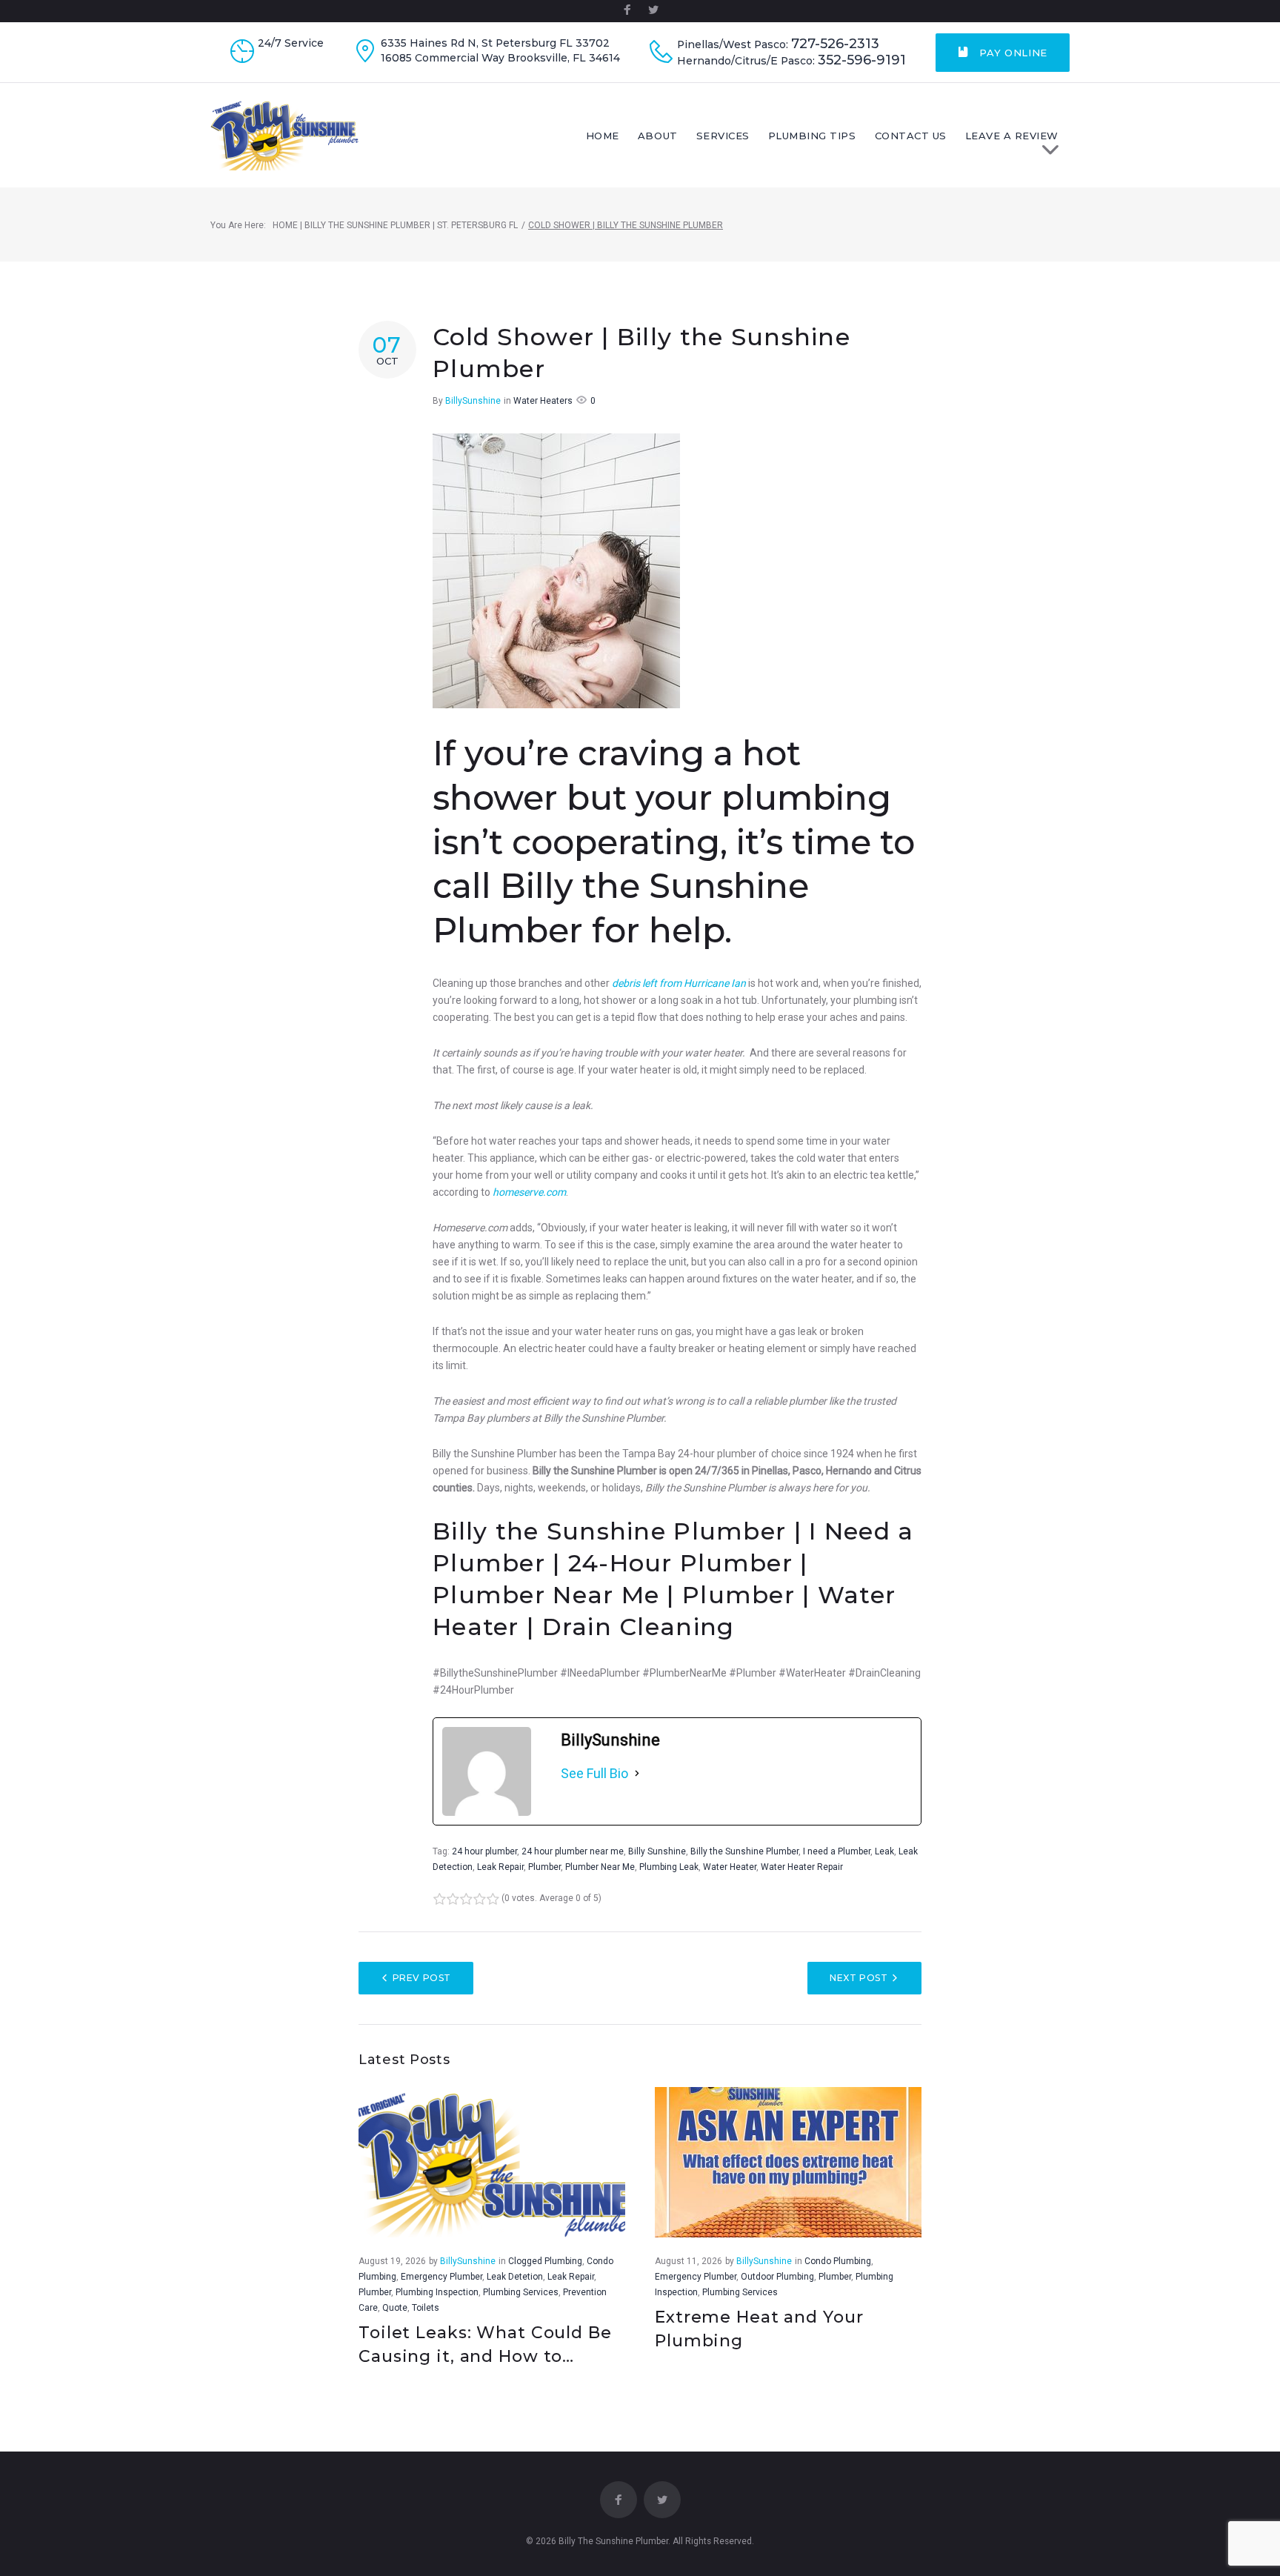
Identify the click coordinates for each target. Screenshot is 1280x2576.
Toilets (426, 2308)
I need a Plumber (837, 1851)
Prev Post (422, 1978)
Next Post (859, 1978)
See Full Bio (594, 1773)
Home (603, 136)
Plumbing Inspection (437, 2292)
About (658, 136)
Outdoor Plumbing (777, 2277)
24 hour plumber (484, 1851)
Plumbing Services (521, 2292)
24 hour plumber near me (573, 1851)
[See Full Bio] (637, 1774)
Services (723, 136)
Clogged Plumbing (545, 2261)
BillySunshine (473, 401)
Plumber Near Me (600, 1867)
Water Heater (730, 1867)
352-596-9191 (862, 60)
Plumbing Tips (812, 136)
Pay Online (1012, 53)
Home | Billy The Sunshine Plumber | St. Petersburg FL (395, 225)
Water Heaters (543, 401)
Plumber (544, 1867)
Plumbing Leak (669, 1867)
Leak (884, 1851)
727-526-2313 (835, 44)
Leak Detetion (515, 2277)
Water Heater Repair (802, 1867)
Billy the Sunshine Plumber (744, 1851)
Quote (395, 2308)
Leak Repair (500, 1867)
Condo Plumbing (838, 2261)
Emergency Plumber (441, 2277)
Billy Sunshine (657, 1851)
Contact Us (911, 136)
